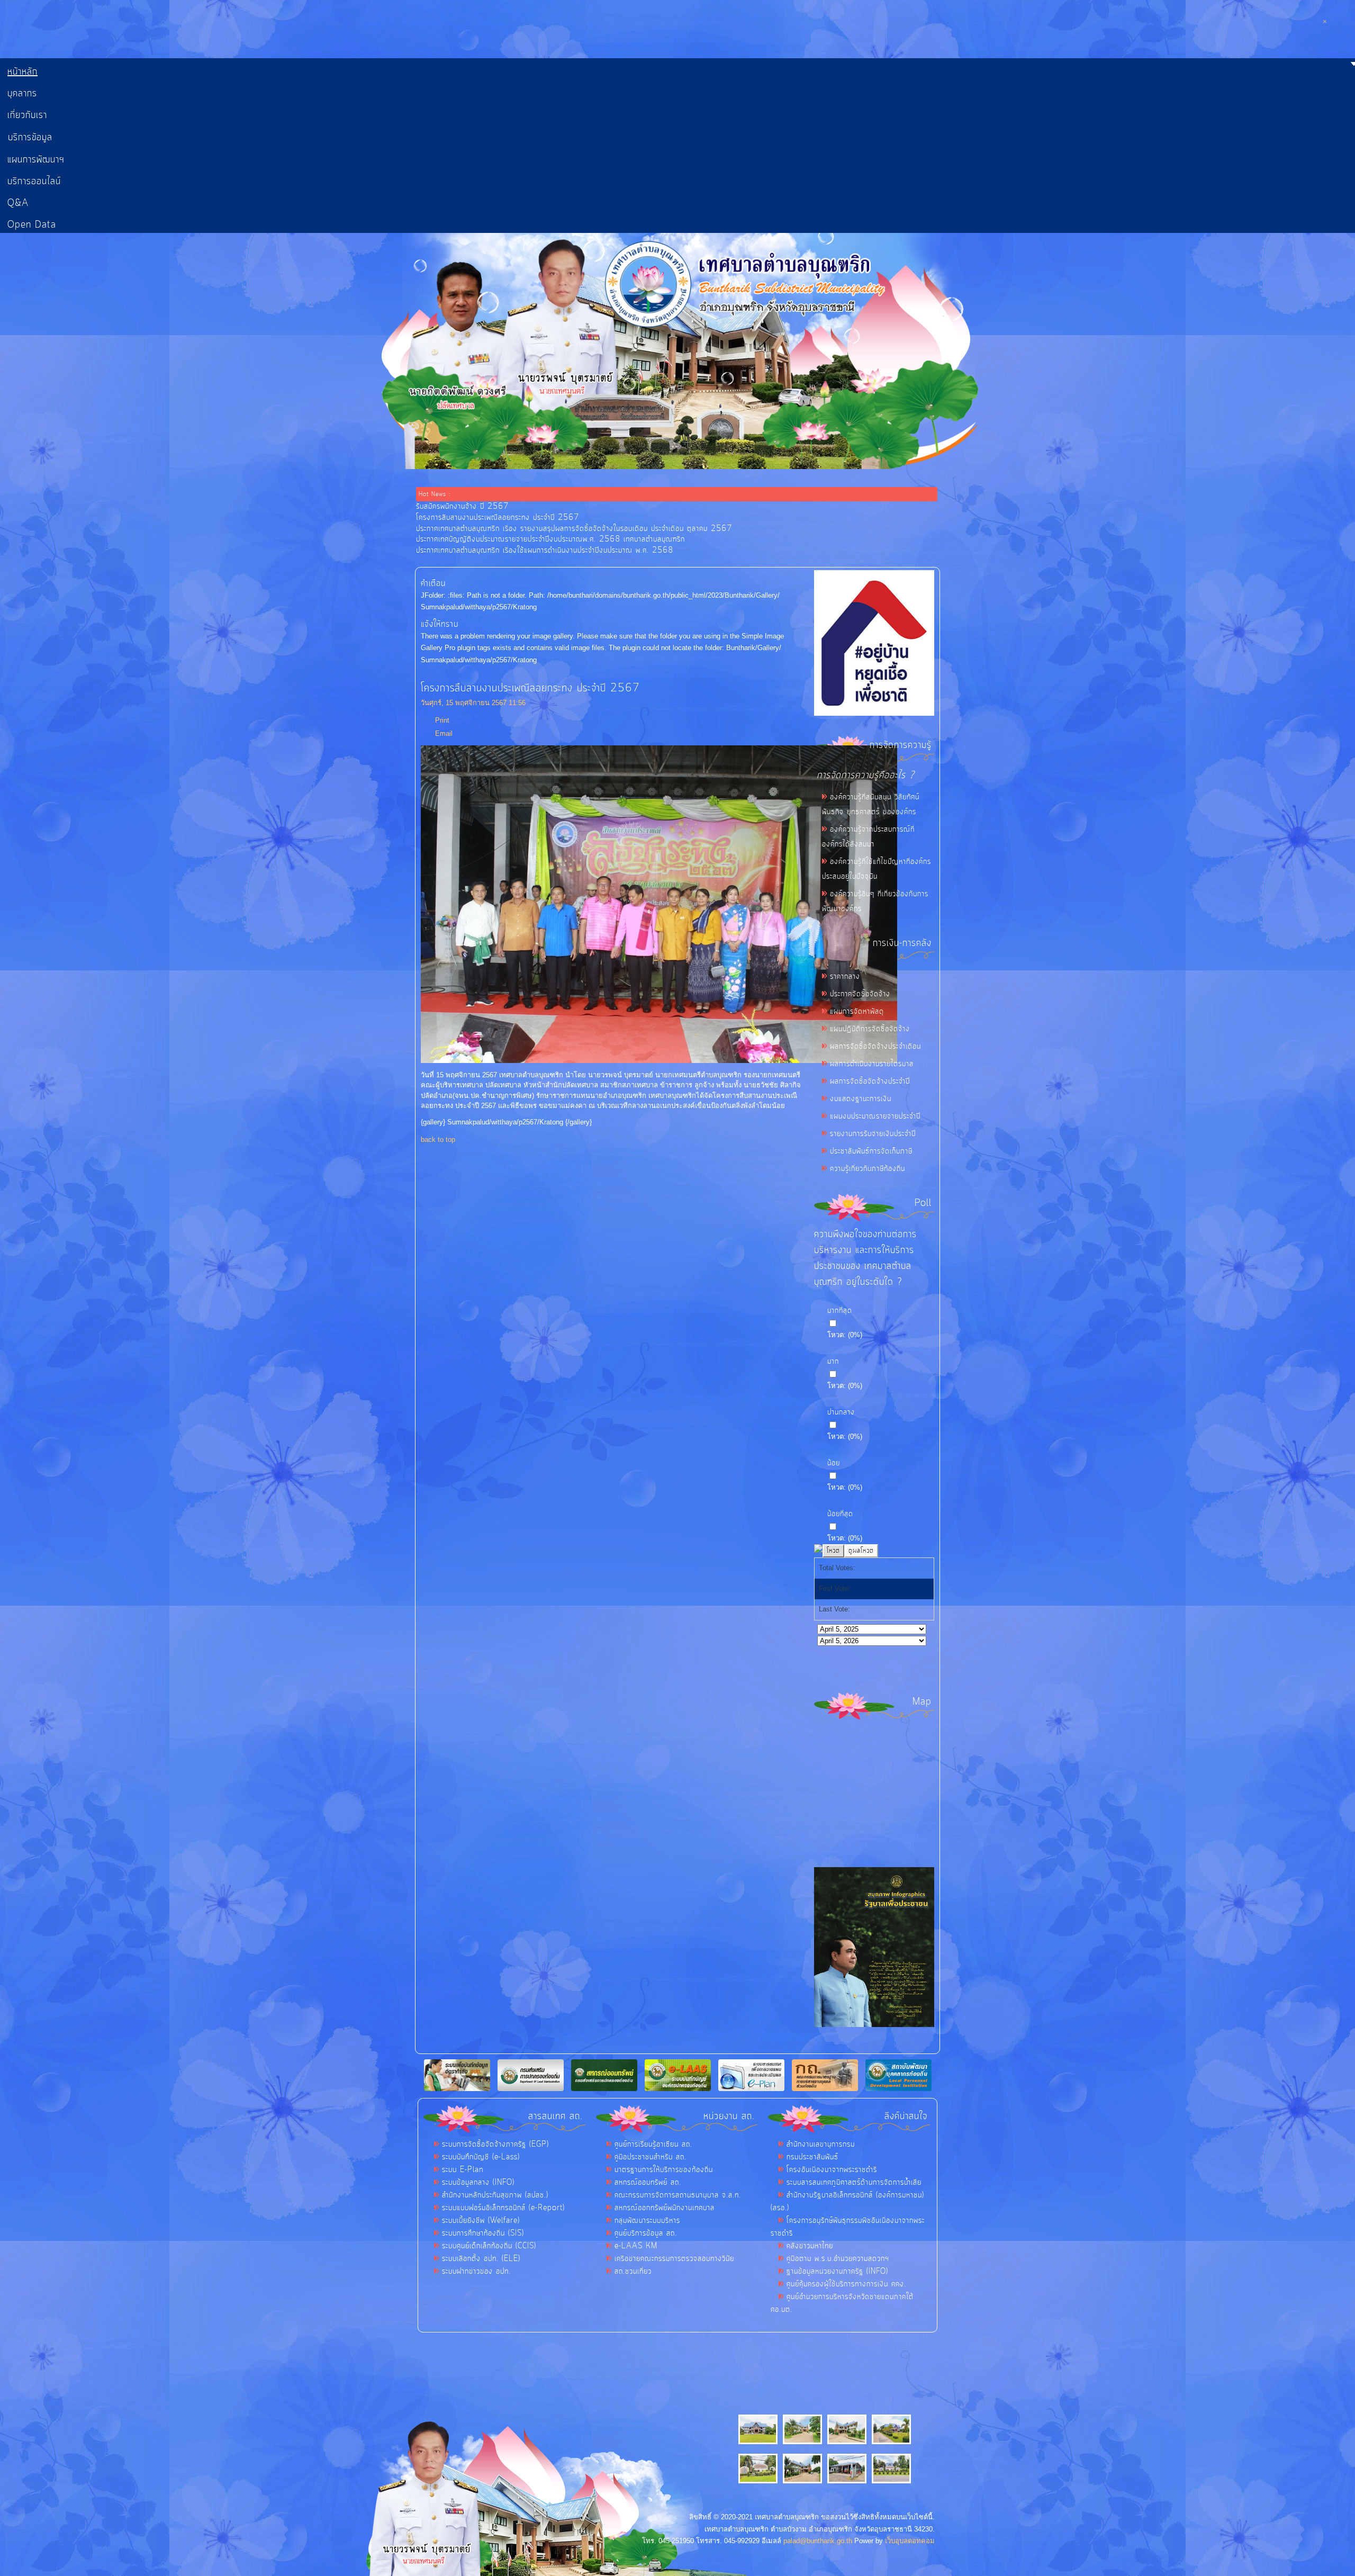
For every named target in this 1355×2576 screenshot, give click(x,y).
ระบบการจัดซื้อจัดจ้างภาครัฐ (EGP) (495, 2145)
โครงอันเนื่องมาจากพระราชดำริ (832, 2170)
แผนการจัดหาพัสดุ (857, 1012)
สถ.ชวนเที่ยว (633, 2272)
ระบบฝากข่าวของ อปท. (476, 2272)
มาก (833, 1362)
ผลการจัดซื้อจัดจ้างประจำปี (870, 1082)
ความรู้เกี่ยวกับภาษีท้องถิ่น (868, 1169)
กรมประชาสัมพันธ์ (812, 2157)
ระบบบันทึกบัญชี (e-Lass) (481, 2157)
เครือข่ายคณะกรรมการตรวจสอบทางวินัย (674, 2259)
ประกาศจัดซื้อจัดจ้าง (860, 994)
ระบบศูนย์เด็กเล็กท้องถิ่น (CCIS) (489, 2246)
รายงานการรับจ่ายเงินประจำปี (873, 1134)
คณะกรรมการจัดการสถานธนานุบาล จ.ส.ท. (678, 2195)
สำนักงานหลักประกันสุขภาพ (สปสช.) (495, 2195)
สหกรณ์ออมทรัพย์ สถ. (648, 2183)
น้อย (834, 1463)
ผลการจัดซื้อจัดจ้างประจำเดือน (875, 1047)
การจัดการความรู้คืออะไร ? (866, 775)
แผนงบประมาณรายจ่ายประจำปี (875, 1116)
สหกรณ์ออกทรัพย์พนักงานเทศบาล (665, 2208)
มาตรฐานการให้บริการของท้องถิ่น (664, 2170)
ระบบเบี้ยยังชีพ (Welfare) (481, 2221)
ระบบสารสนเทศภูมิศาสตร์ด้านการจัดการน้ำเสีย (854, 2183)
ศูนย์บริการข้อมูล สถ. (646, 2233)
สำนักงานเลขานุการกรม (821, 2145)
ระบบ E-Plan (463, 2170)
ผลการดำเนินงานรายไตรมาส (872, 1064)
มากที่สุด (840, 1311)
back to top (438, 1140)
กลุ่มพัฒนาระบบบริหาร (647, 2221)
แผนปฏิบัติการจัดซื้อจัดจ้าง (870, 1029)
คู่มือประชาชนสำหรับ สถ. (651, 2157)
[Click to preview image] (659, 1061)
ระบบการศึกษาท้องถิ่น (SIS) (483, 2233)
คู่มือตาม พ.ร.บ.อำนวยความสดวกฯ (838, 2259)
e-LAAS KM (636, 2246)
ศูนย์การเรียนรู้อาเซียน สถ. (653, 2145)
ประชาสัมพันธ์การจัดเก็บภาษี (871, 1151)
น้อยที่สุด (840, 1514)
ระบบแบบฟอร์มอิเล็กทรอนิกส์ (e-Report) (503, 2208)
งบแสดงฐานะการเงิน (861, 1099)
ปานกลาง (841, 1412)
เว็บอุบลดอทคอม (910, 2541)
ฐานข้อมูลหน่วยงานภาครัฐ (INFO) (837, 2272)
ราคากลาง (845, 977)
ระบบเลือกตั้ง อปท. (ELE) (481, 2259)
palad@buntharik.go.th (818, 2541)
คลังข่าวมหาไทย (810, 2246)
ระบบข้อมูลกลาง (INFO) (478, 2183)
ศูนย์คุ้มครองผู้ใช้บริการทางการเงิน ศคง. (846, 2284)
